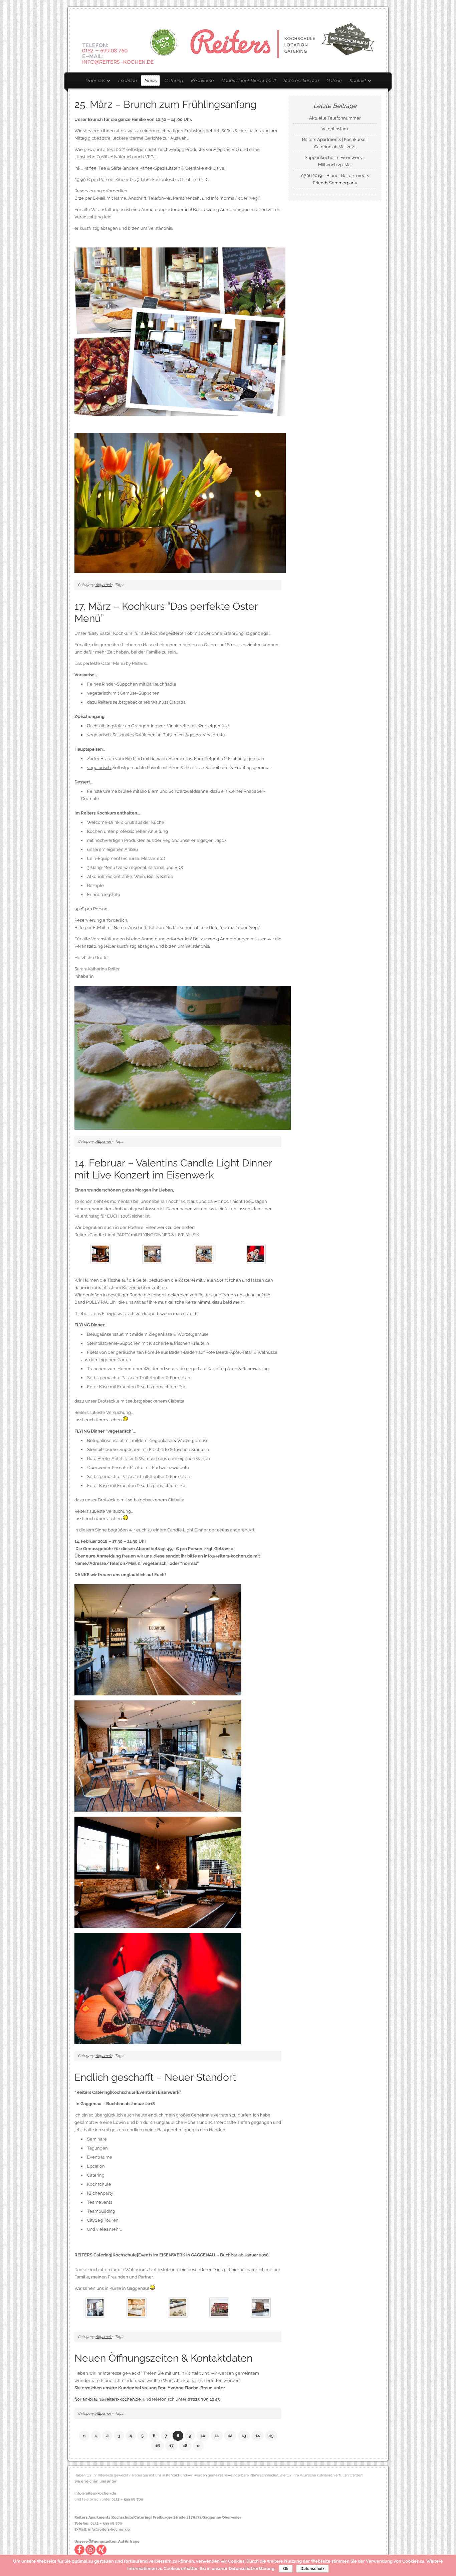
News (150, 80)
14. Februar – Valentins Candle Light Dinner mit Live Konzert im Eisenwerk (173, 1169)
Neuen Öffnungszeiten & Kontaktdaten (163, 2358)
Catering (174, 80)
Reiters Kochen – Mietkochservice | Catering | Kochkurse (228, 41)
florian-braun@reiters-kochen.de (109, 2399)
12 (230, 2436)
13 (244, 2436)
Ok (286, 2569)
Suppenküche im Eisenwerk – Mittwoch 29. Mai (335, 161)
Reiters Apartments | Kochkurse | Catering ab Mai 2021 (335, 143)
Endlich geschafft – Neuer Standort (155, 2077)
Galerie (334, 80)
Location (127, 80)
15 (271, 2436)
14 (258, 2436)
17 (171, 2446)
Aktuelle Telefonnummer (335, 118)
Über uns (93, 82)
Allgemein (104, 585)
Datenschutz (312, 2569)
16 (158, 2446)
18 (185, 2446)
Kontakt (356, 82)
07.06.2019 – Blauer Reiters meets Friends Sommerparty (335, 179)
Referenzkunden (301, 80)
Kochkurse (202, 80)
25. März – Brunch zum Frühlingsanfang (166, 104)
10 (203, 2436)
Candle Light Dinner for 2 (248, 80)
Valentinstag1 (335, 129)
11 (217, 2436)
